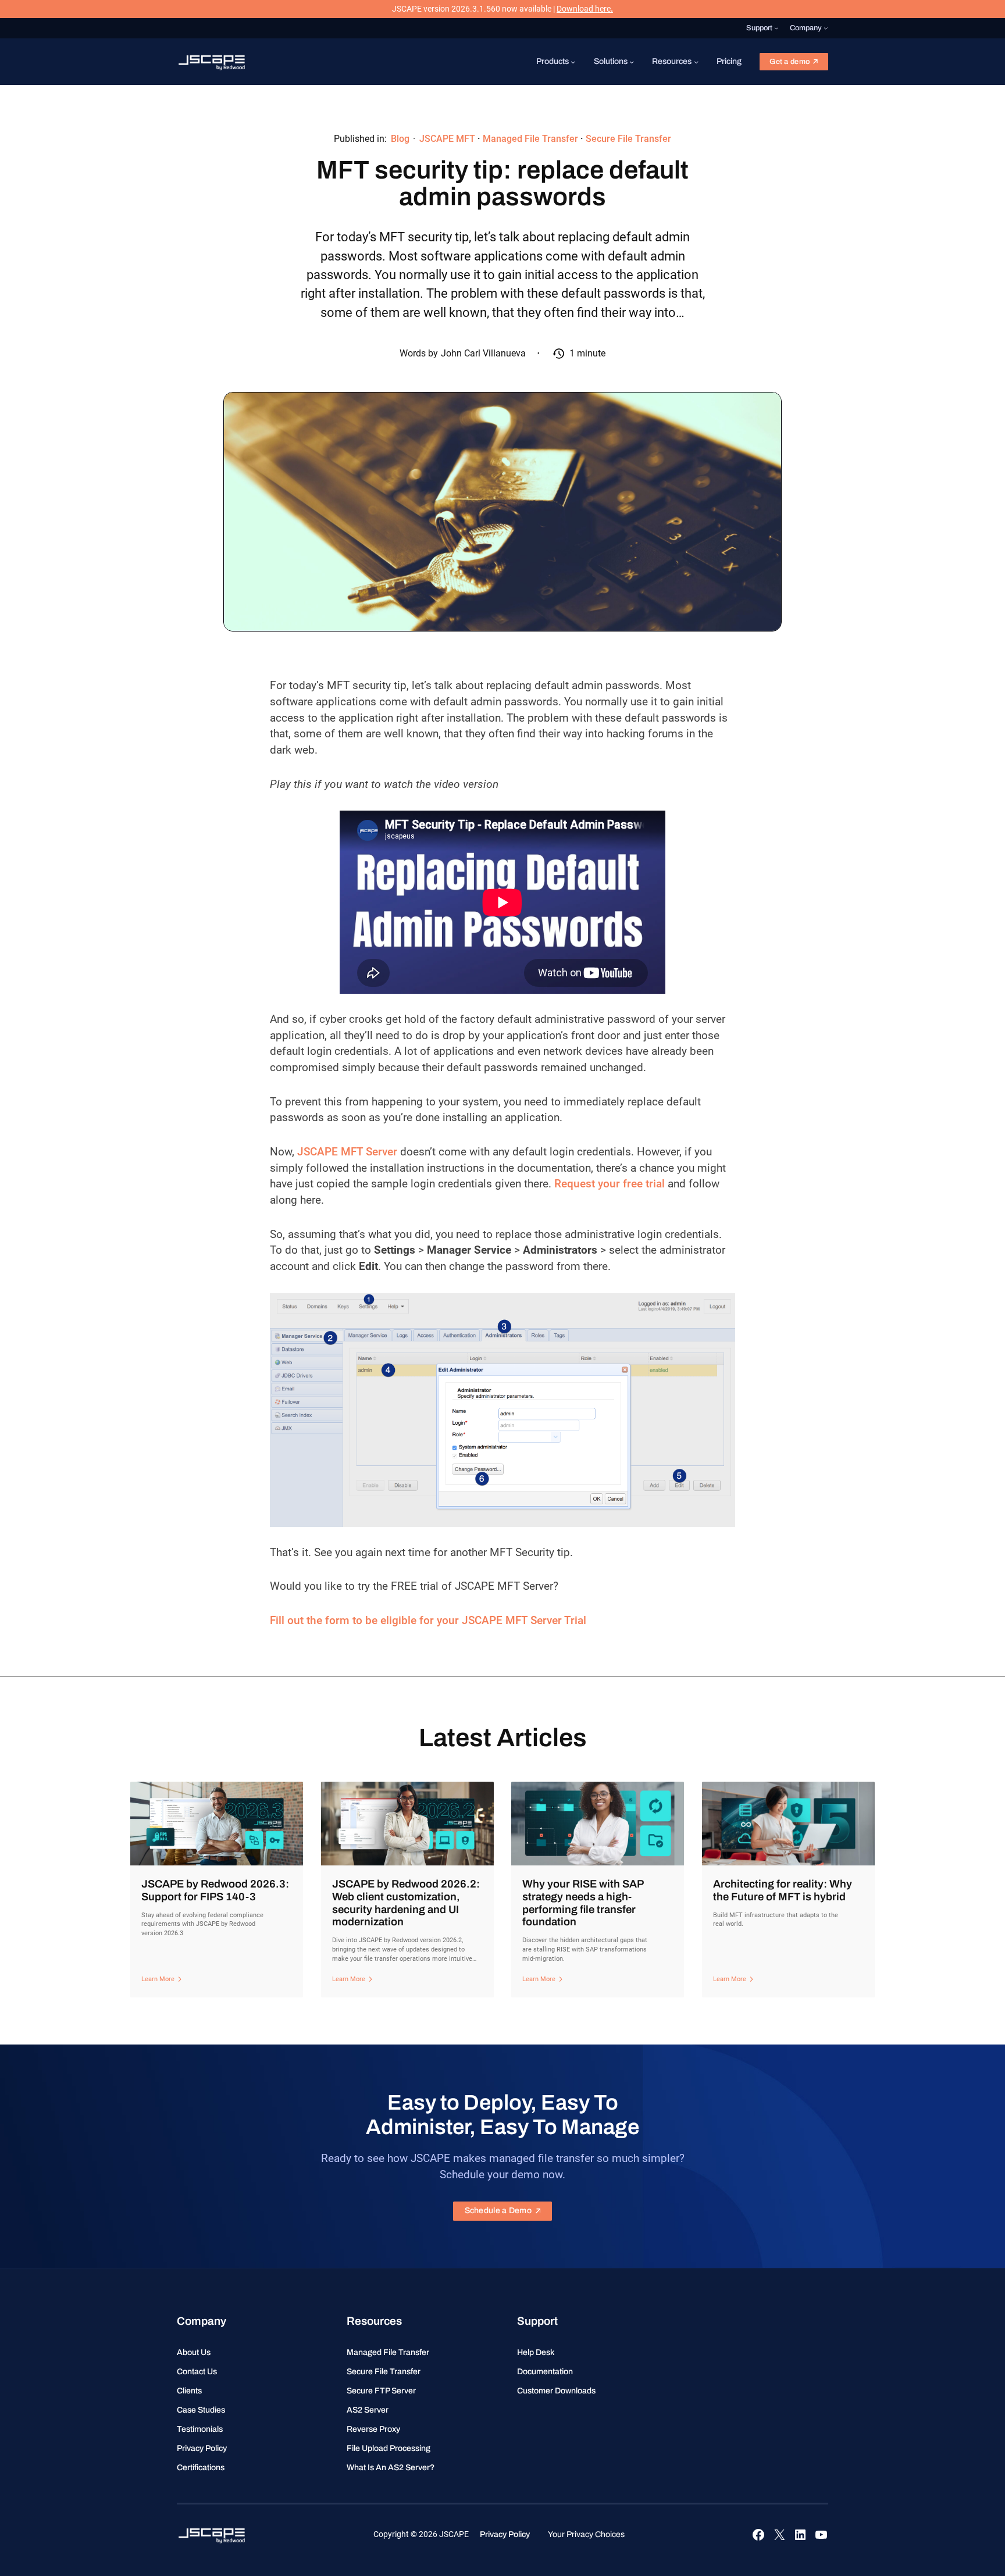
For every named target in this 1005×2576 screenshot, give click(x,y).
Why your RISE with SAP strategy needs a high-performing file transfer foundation (583, 1903)
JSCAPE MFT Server (347, 1152)
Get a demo (790, 62)
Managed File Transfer (530, 139)
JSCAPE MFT (447, 139)
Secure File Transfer (628, 139)
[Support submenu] (776, 28)
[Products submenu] (573, 62)
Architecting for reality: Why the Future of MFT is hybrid (783, 1890)
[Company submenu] (826, 28)
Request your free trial (610, 1184)
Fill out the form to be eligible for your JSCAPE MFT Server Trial (428, 1621)
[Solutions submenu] (632, 62)
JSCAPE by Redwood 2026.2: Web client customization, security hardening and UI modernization (406, 1903)
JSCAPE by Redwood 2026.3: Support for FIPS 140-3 (215, 1890)
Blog (400, 139)
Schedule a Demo (498, 2211)
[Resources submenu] (696, 62)
